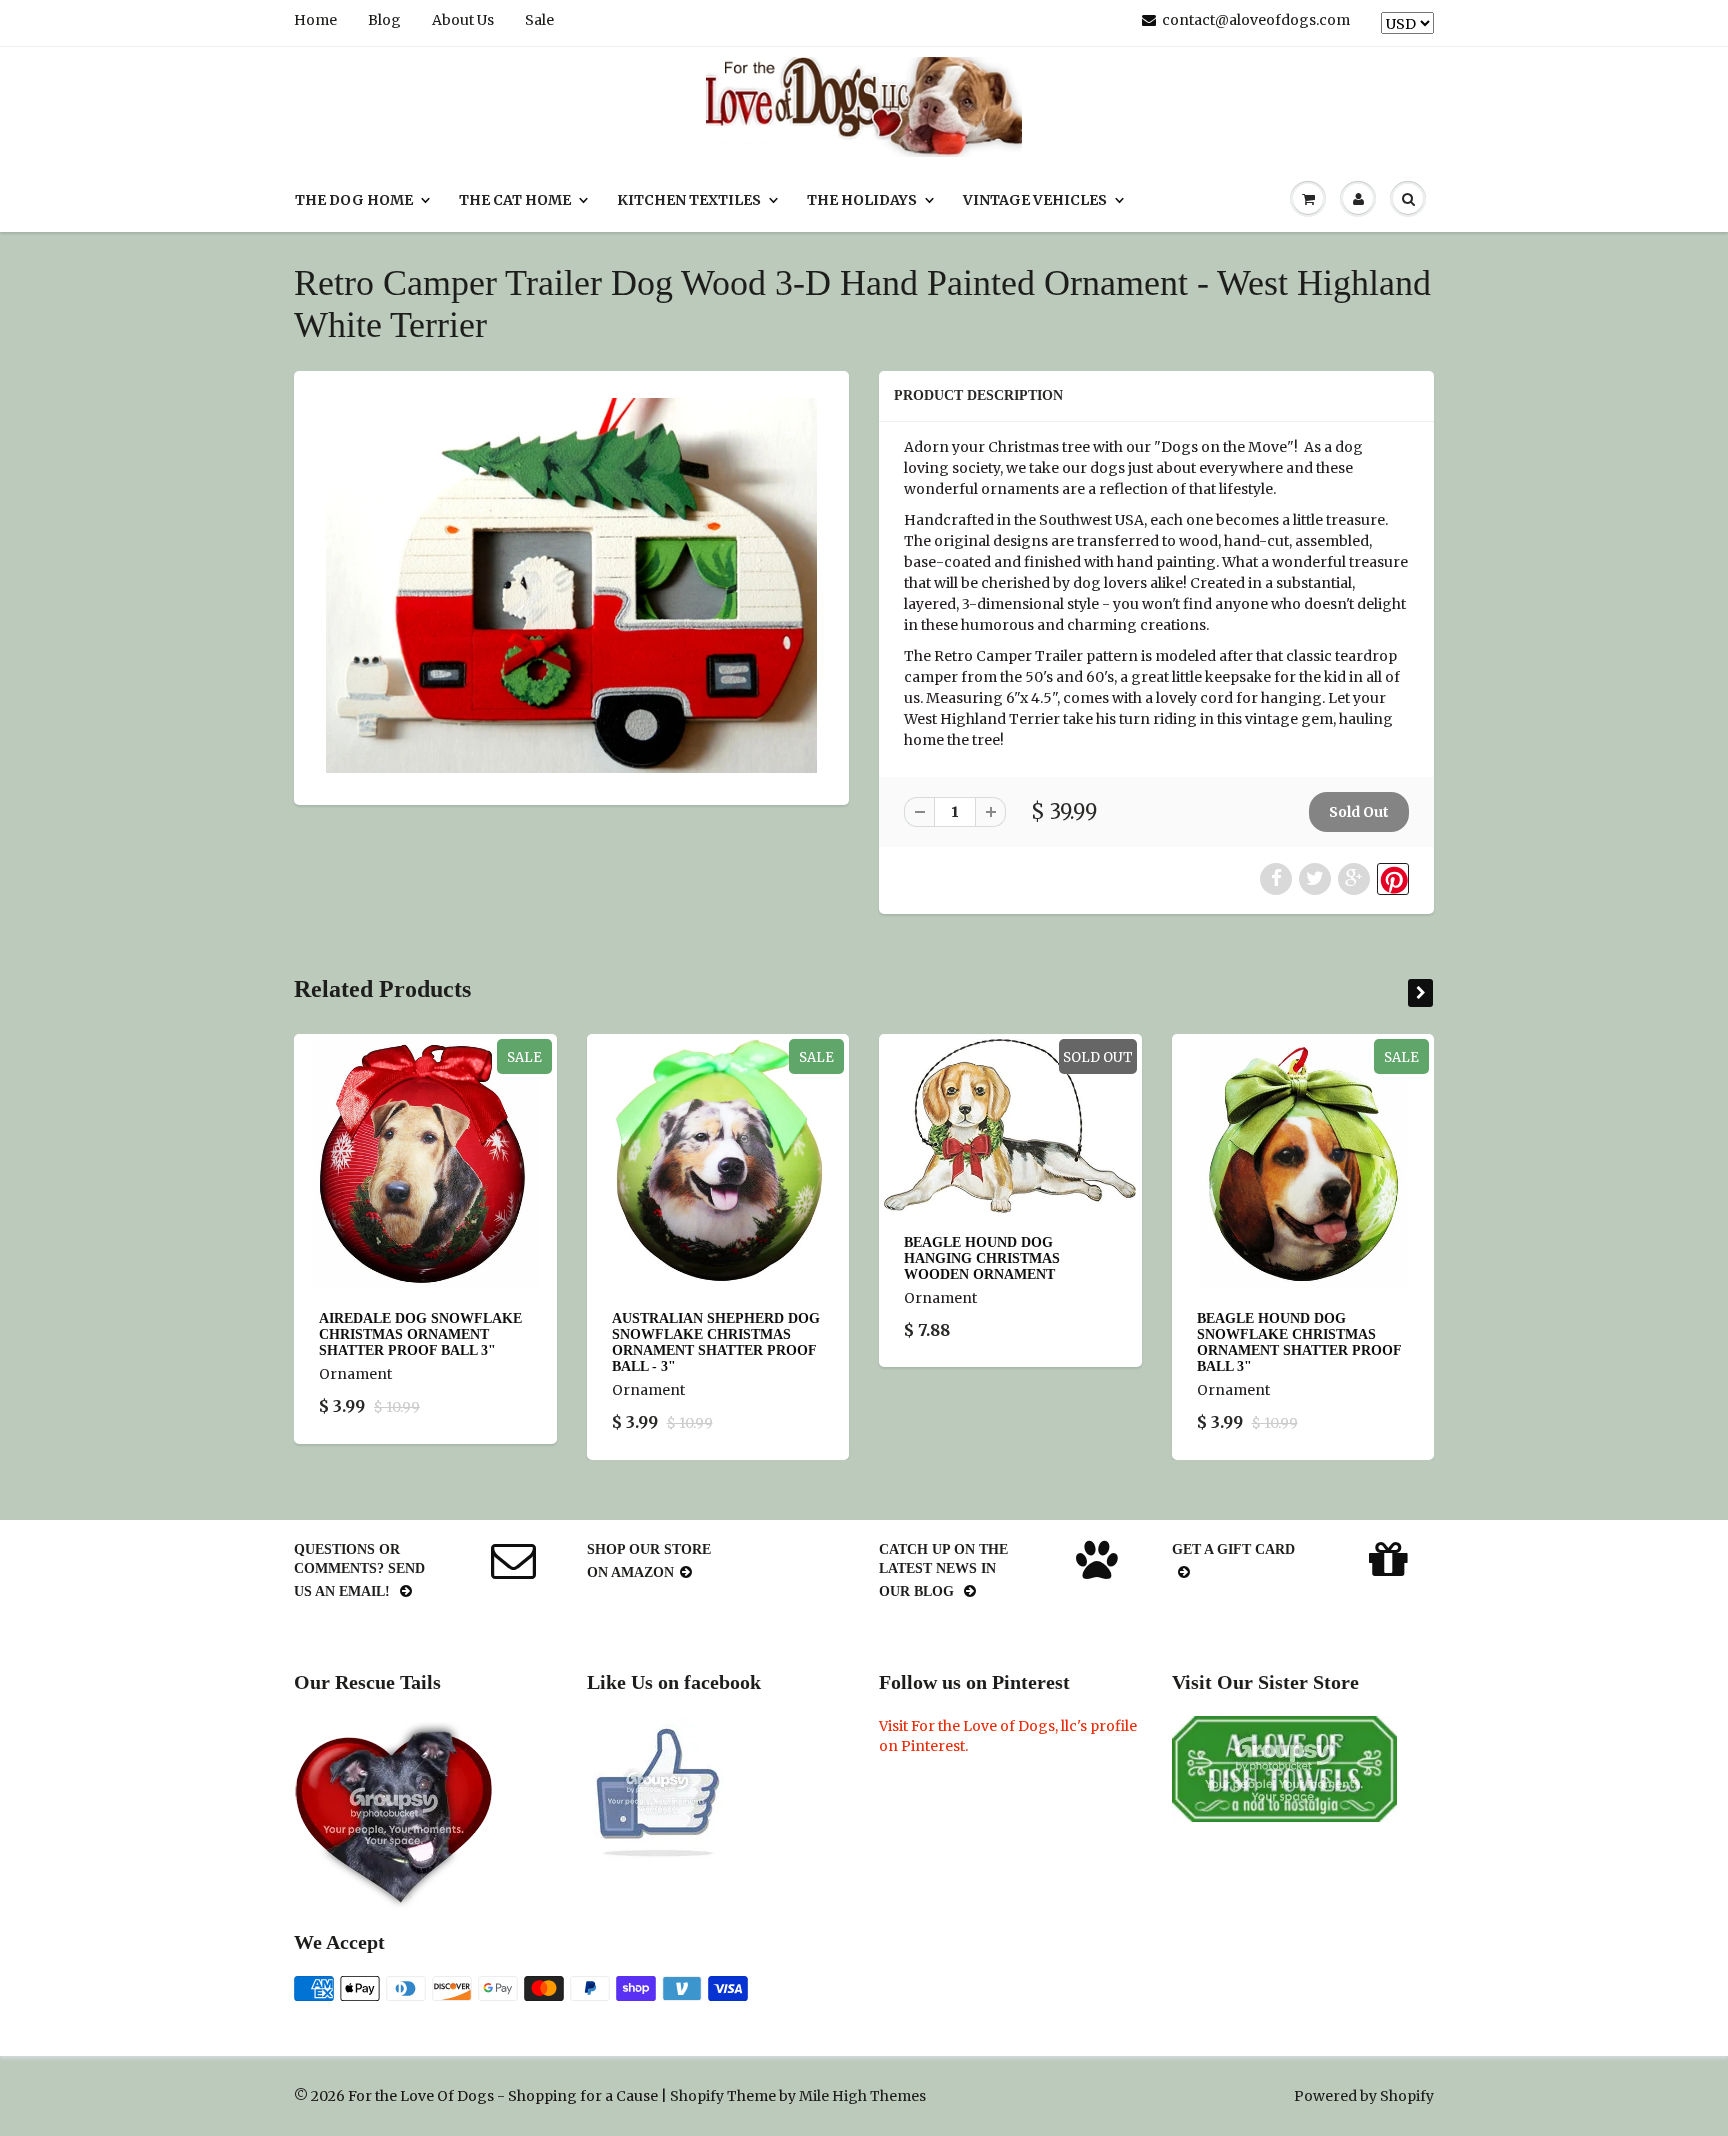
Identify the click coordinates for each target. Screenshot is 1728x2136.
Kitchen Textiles (689, 200)
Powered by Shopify (1364, 2096)
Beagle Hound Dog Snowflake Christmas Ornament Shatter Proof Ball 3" (1299, 1342)
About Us (463, 20)
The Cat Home (515, 200)
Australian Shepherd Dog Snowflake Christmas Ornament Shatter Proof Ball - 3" (716, 1342)
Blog (384, 20)
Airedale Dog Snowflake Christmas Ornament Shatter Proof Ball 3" (420, 1334)
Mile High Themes (862, 2096)
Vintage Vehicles (1035, 200)
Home (315, 20)
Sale (539, 20)
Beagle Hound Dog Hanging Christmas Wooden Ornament (982, 1258)
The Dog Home (354, 200)
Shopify (697, 2096)
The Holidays (862, 200)
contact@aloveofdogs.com (1256, 20)
